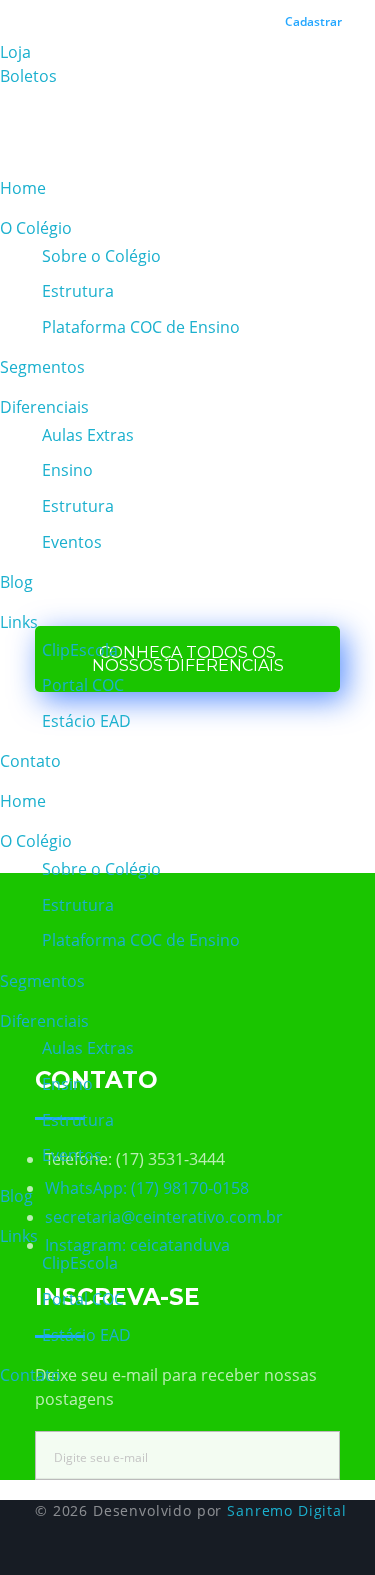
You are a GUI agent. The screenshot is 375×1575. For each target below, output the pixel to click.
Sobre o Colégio (101, 256)
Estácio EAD (86, 721)
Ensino (67, 470)
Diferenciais (44, 407)
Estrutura (78, 291)
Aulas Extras (88, 435)
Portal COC (83, 685)
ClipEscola (80, 650)
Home (23, 188)
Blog (16, 582)
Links (19, 622)
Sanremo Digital (287, 1510)
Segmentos (42, 367)
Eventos (72, 542)
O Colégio (36, 228)
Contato (30, 761)
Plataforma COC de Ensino (141, 327)
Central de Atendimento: (149, 12)
